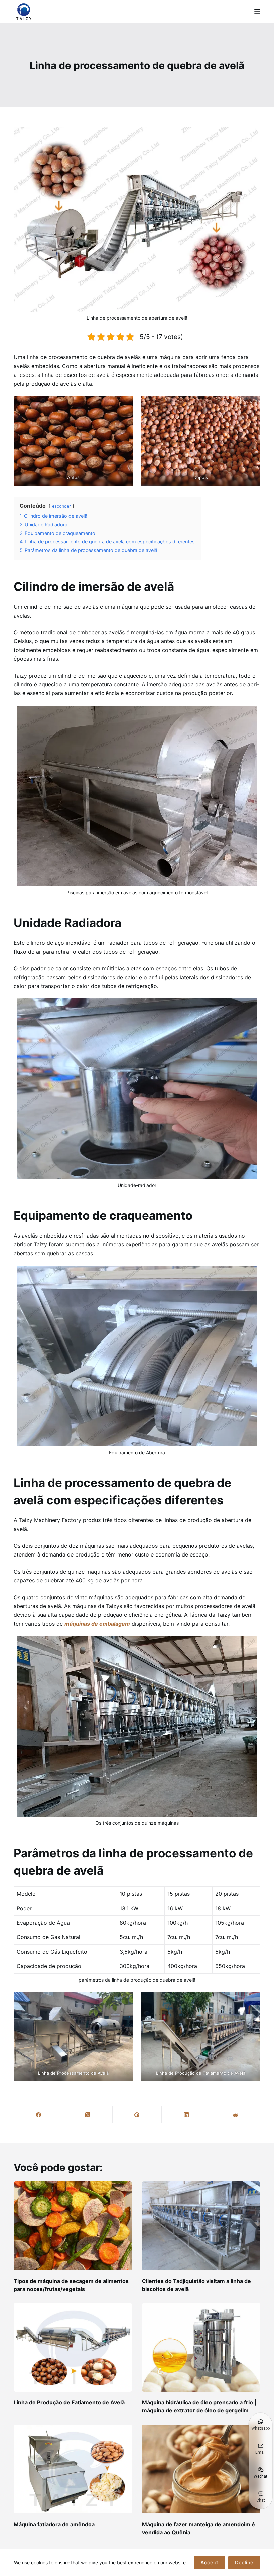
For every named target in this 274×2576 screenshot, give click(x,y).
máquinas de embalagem (97, 1624)
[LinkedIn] (186, 2115)
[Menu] (257, 12)
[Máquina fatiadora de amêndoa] (73, 2469)
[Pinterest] (137, 2115)
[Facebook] (39, 2115)
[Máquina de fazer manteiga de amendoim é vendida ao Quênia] (201, 2469)
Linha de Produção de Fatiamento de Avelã (69, 2402)
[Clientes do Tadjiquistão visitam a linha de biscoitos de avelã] (201, 2226)
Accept (209, 2562)
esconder (61, 506)
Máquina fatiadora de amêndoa (54, 2524)
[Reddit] (236, 2115)
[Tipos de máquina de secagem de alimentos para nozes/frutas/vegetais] (73, 2226)
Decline (244, 2562)
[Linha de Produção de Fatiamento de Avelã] (73, 2348)
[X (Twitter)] (88, 2115)
